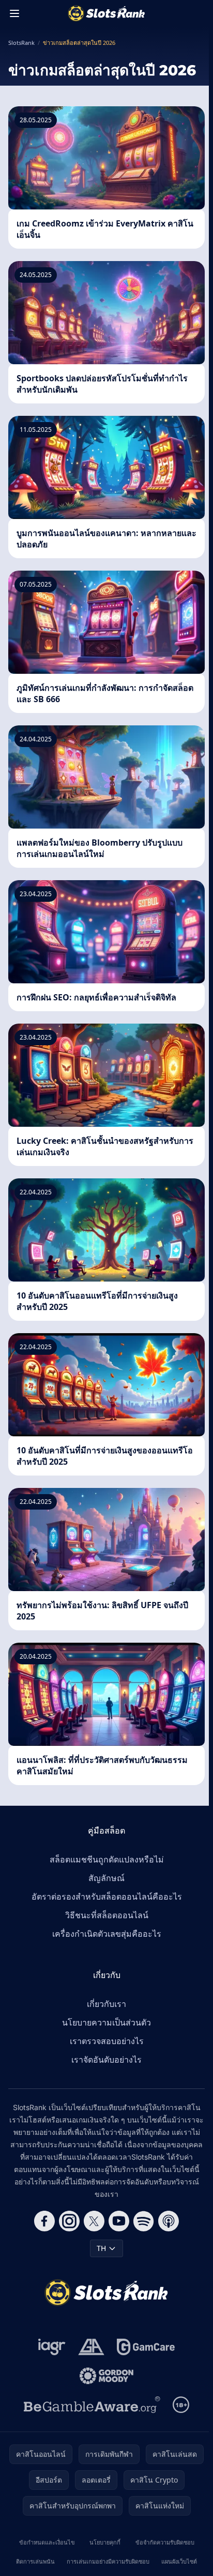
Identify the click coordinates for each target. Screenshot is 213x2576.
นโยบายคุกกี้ (105, 2542)
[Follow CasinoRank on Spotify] (144, 2221)
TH (101, 2248)
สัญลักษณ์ (106, 1878)
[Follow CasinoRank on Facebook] (44, 2221)
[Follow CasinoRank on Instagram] (69, 2221)
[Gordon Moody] (106, 2376)
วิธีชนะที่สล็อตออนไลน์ (107, 1915)
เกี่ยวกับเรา (106, 2004)
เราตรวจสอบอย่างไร (107, 2041)
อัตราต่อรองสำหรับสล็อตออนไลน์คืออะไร (107, 1897)
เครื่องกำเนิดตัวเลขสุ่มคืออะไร (107, 1934)
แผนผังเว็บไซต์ (179, 2561)
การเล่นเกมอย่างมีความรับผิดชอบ (108, 2561)
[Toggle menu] (14, 13)
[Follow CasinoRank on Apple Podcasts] (169, 2221)
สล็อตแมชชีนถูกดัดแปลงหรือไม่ (107, 1859)
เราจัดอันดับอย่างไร (106, 2060)
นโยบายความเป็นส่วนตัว (106, 2022)
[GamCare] (146, 2347)
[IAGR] (52, 2347)
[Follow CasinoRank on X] (94, 2221)
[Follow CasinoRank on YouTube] (119, 2221)
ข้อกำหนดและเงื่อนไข (47, 2542)
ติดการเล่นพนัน (35, 2561)
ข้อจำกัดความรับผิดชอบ (165, 2542)
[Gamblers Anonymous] (91, 2347)
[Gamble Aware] (92, 2405)
